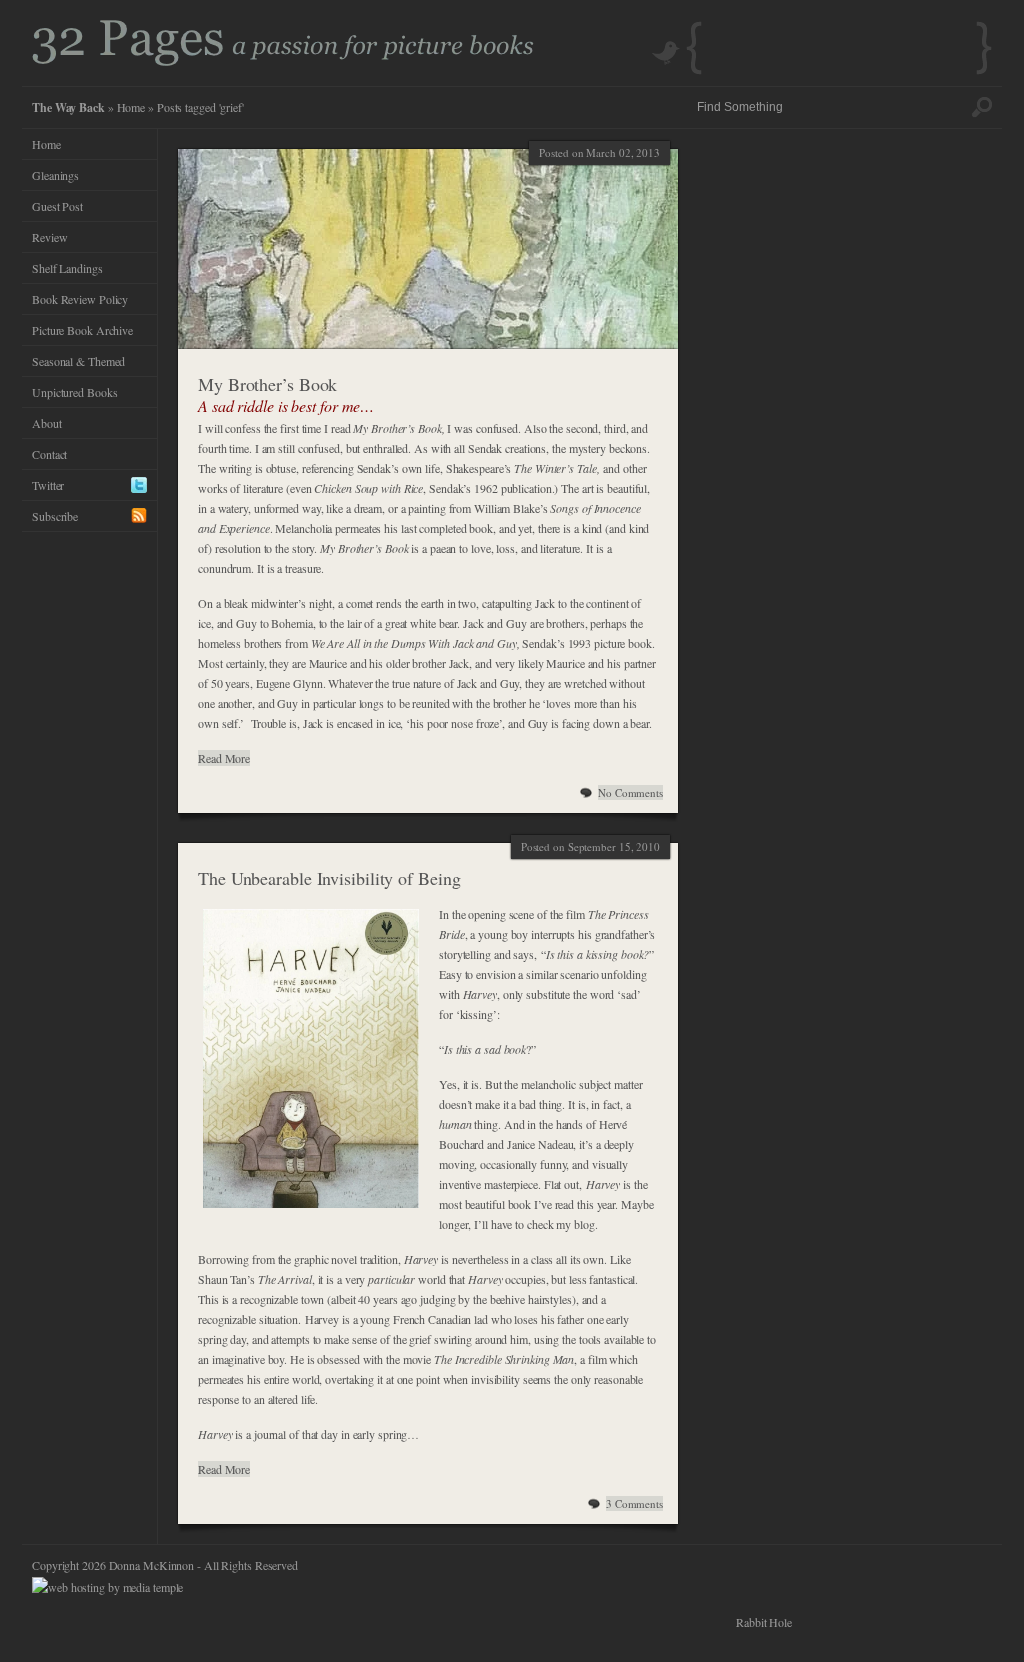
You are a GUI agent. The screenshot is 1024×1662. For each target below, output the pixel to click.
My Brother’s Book (267, 384)
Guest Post (57, 206)
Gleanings (55, 175)
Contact (49, 454)
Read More (224, 758)
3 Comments (634, 1503)
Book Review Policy (80, 299)
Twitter (48, 485)
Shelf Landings (67, 268)
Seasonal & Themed (78, 361)
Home (131, 107)
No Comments (630, 792)
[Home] (283, 61)
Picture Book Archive (82, 330)
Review (49, 237)
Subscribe (55, 516)
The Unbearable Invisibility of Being (329, 878)
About (47, 423)
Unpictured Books (74, 392)
